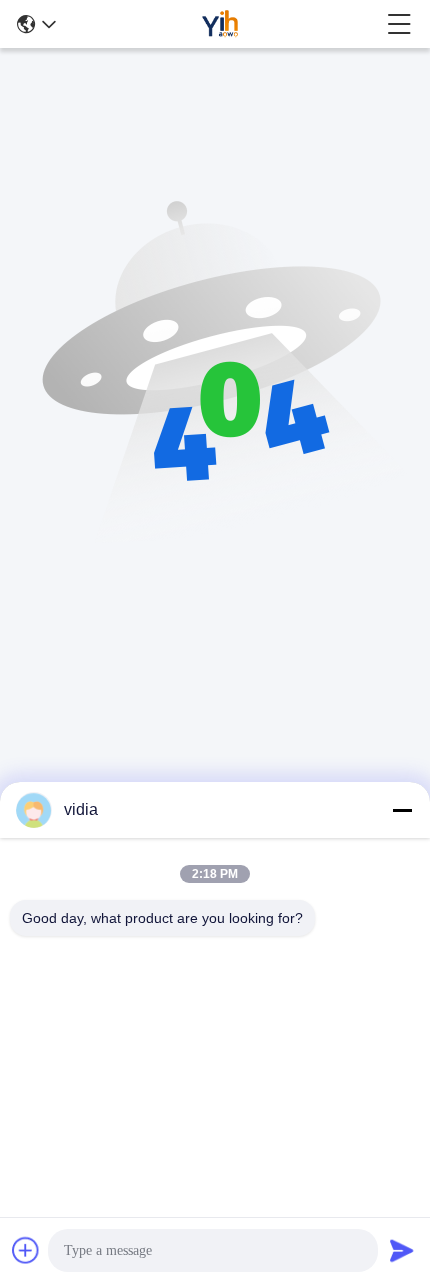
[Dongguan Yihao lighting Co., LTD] (221, 24)
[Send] (402, 1250)
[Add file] (26, 1250)
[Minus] (402, 810)
